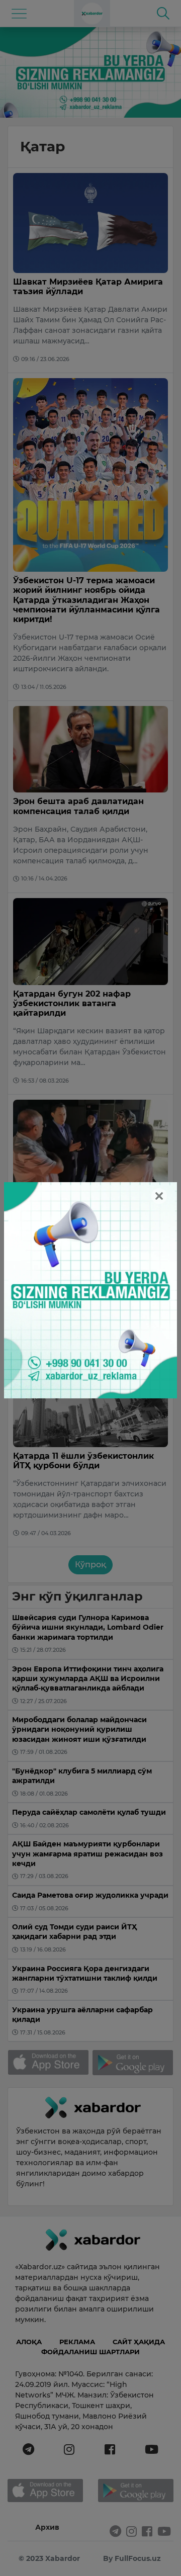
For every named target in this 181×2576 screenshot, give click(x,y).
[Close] (159, 1196)
